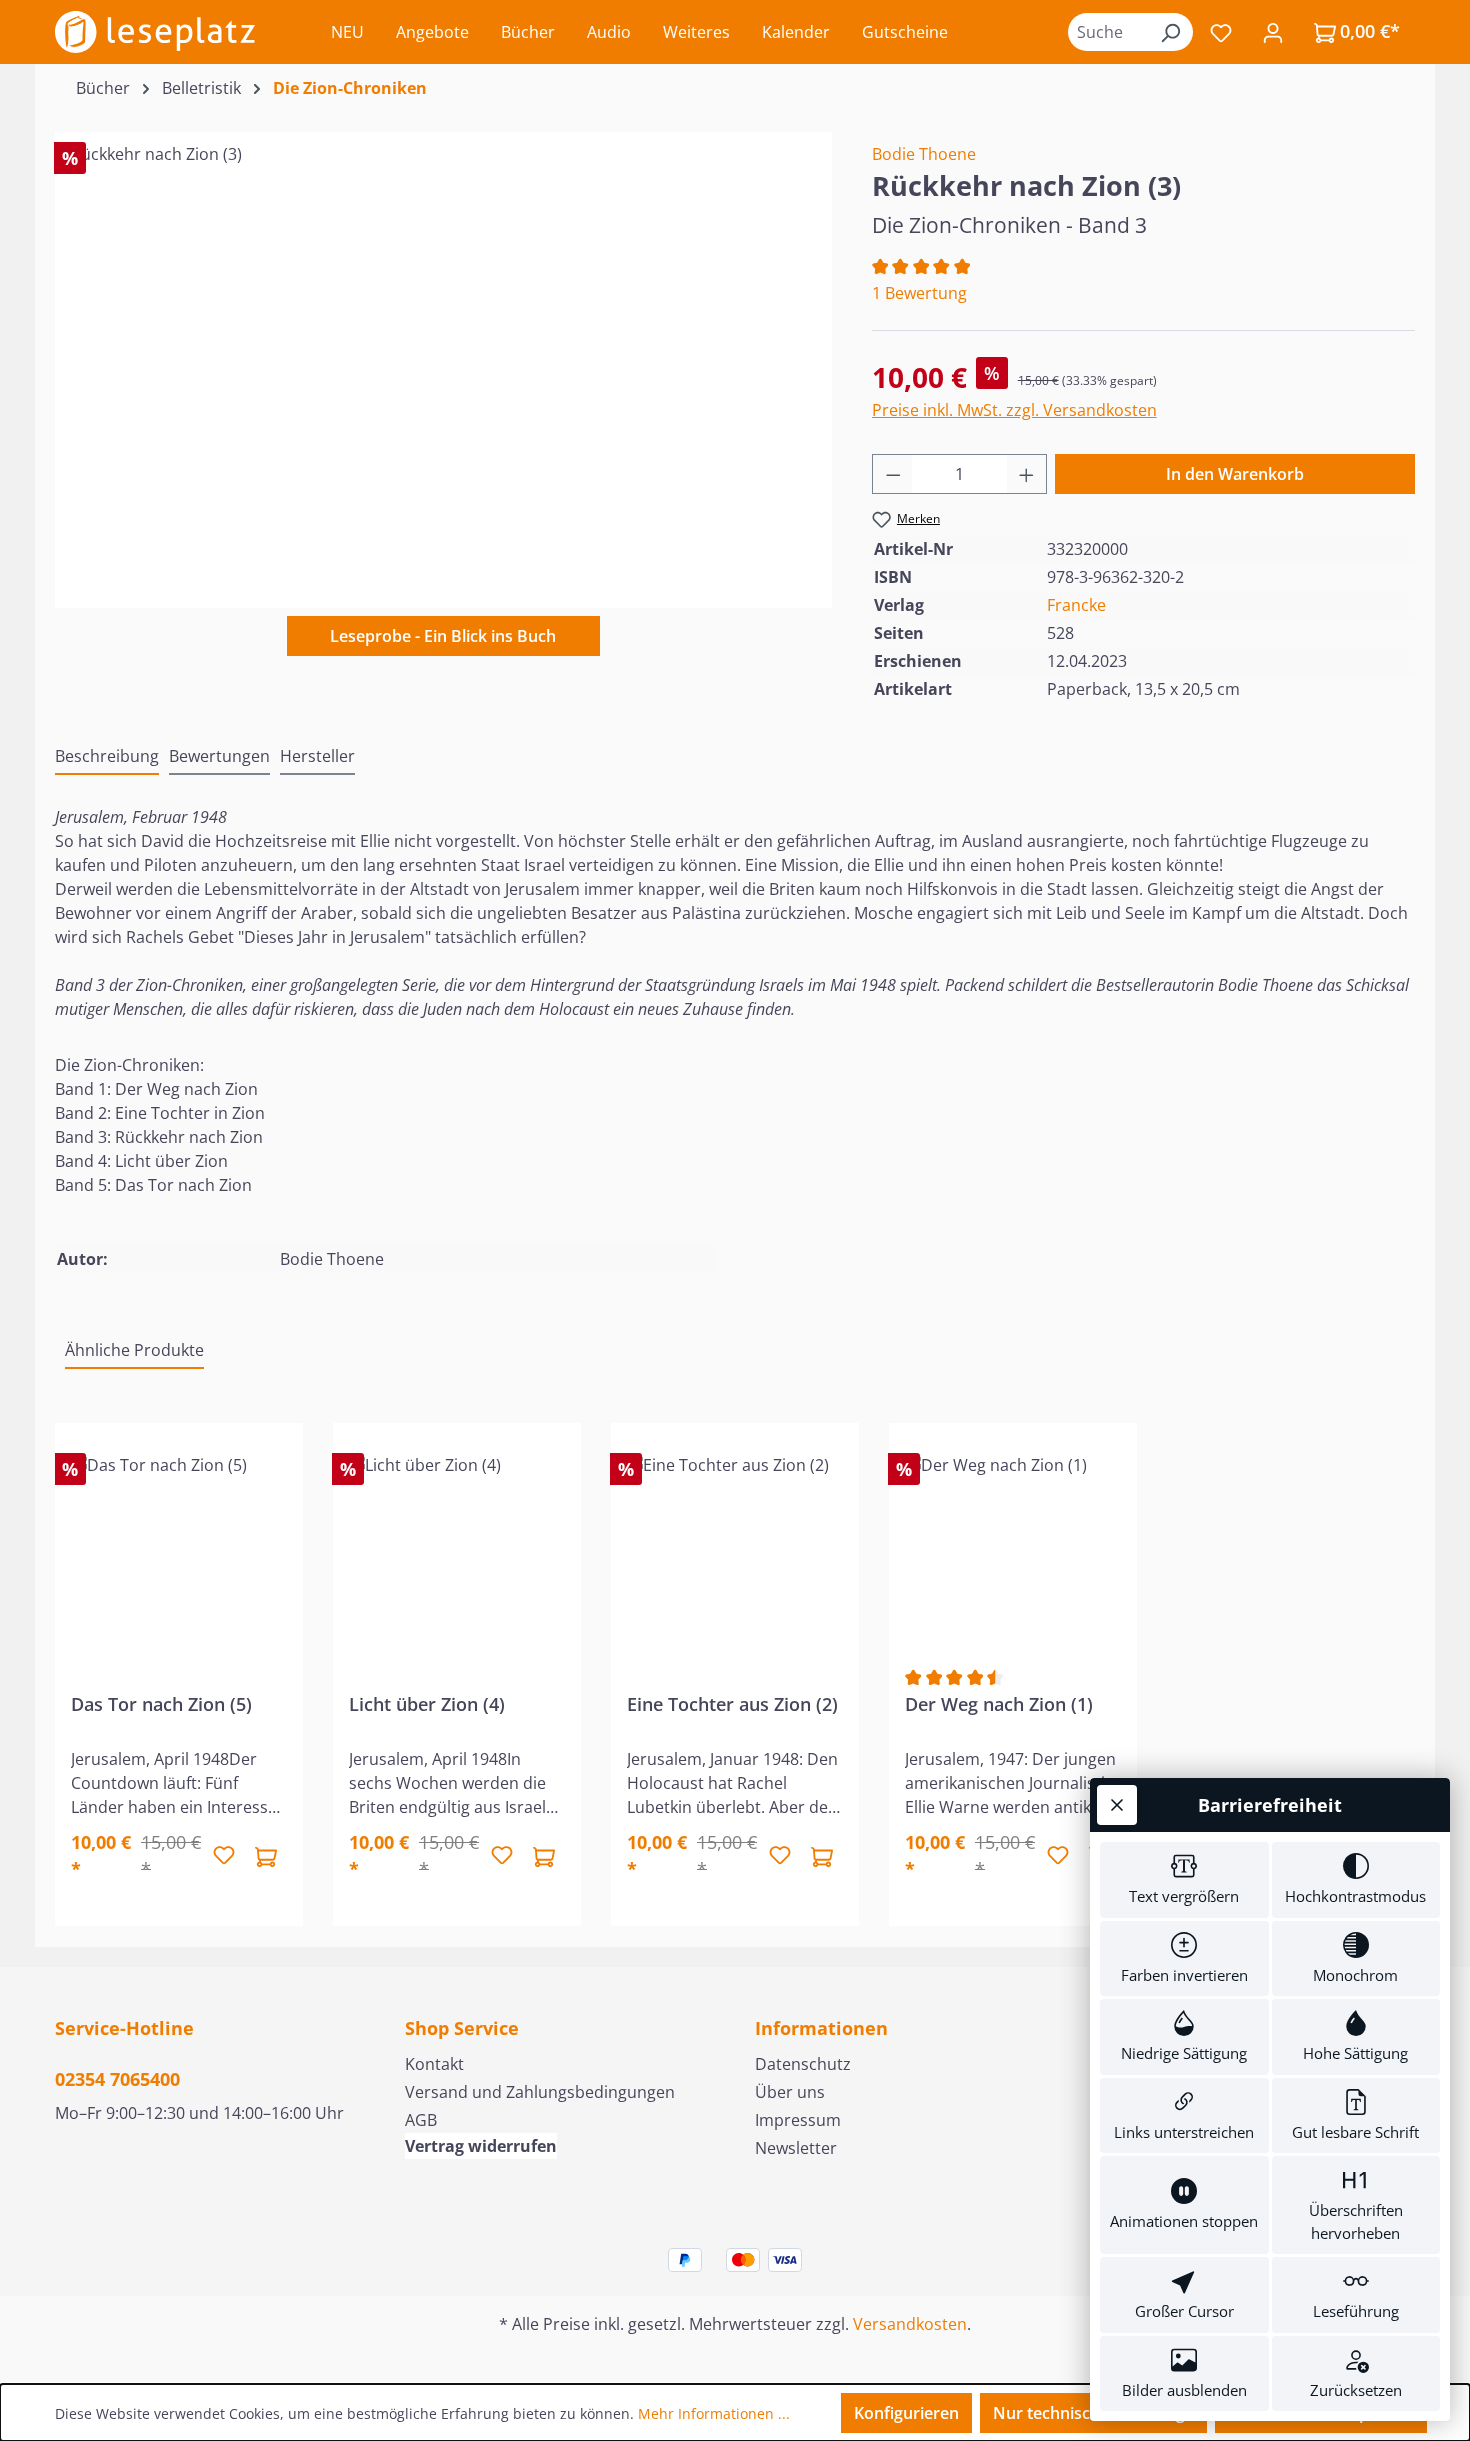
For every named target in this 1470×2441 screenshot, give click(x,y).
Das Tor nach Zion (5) (161, 1704)
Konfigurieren (906, 2413)
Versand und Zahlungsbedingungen (540, 2092)
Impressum (798, 2120)
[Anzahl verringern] (893, 474)
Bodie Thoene (924, 154)
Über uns (790, 2092)
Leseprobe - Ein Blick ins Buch (443, 636)
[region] (443, 357)
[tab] (107, 757)
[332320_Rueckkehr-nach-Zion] (443, 357)
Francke (1076, 605)
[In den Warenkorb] (266, 1856)
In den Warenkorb (1235, 474)
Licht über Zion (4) (427, 1704)
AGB (421, 2120)
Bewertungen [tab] (219, 756)
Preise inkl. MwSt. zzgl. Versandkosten (1014, 410)
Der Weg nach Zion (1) (999, 1704)
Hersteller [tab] (317, 756)
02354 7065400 (117, 2079)
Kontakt (434, 2064)
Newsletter (796, 2148)
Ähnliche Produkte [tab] (134, 1350)
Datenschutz (803, 2064)
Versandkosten (910, 2324)
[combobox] (1108, 32)
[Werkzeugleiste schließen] (1117, 1805)
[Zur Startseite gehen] (155, 32)
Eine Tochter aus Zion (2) (732, 1704)
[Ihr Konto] (1273, 32)
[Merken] (224, 1856)
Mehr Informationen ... (714, 2413)
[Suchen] (1170, 32)
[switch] (1184, 1880)
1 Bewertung (919, 293)
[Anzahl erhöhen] (1027, 474)
